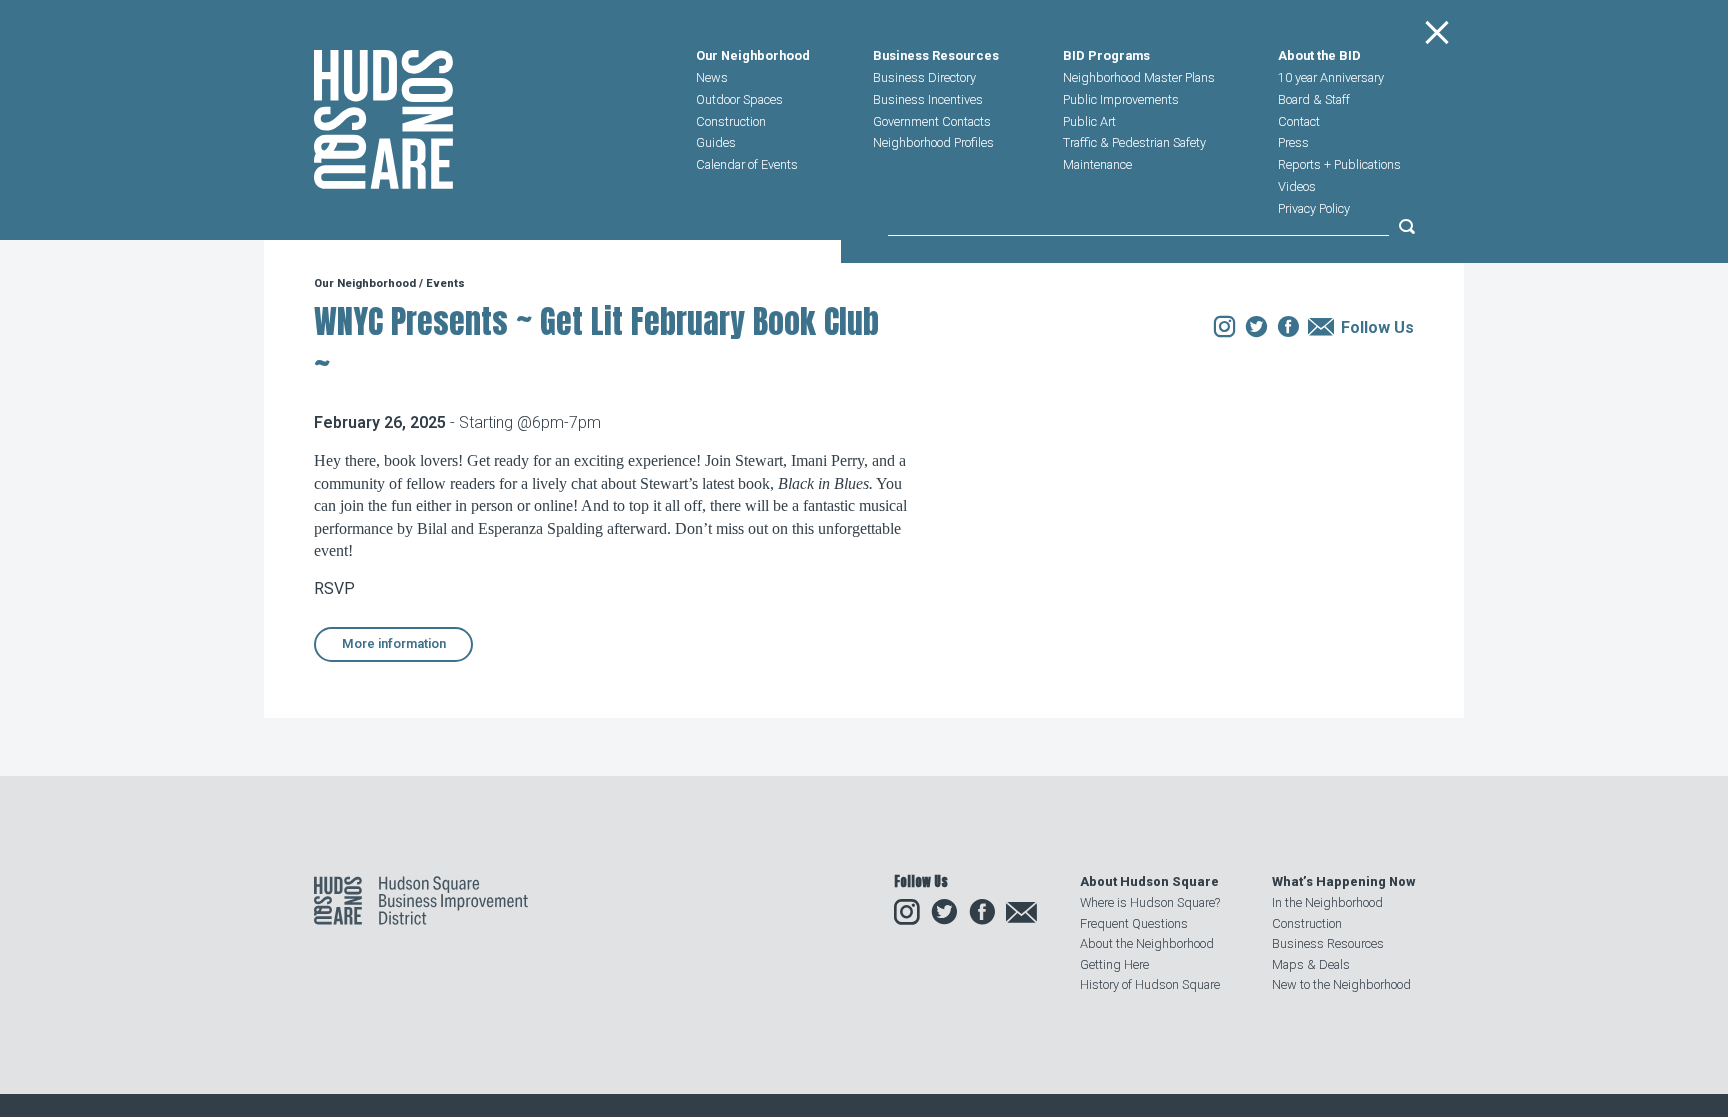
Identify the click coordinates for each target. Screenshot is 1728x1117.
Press (1293, 142)
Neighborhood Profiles (933, 142)
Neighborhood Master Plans (1139, 77)
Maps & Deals (1311, 964)
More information (394, 643)
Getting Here (1114, 964)
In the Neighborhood (1327, 902)
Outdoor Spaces (739, 99)
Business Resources (936, 56)
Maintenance (1097, 164)
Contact (1299, 121)
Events (445, 283)
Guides (716, 142)
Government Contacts (932, 121)
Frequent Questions (1134, 923)
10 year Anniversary (1331, 77)
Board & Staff (1314, 99)
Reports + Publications (1339, 164)
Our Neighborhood (753, 56)
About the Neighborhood (1147, 943)
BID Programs (1106, 56)
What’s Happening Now (1343, 881)
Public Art (1089, 121)
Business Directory (924, 77)
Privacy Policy (1314, 208)
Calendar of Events (747, 164)
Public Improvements (1121, 99)
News (712, 77)
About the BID (1319, 56)
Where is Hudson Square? (1150, 902)
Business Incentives (928, 99)
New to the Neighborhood (1341, 984)
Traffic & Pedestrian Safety (1134, 142)
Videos (1297, 186)
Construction (731, 121)
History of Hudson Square (1150, 984)
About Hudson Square (1149, 881)
